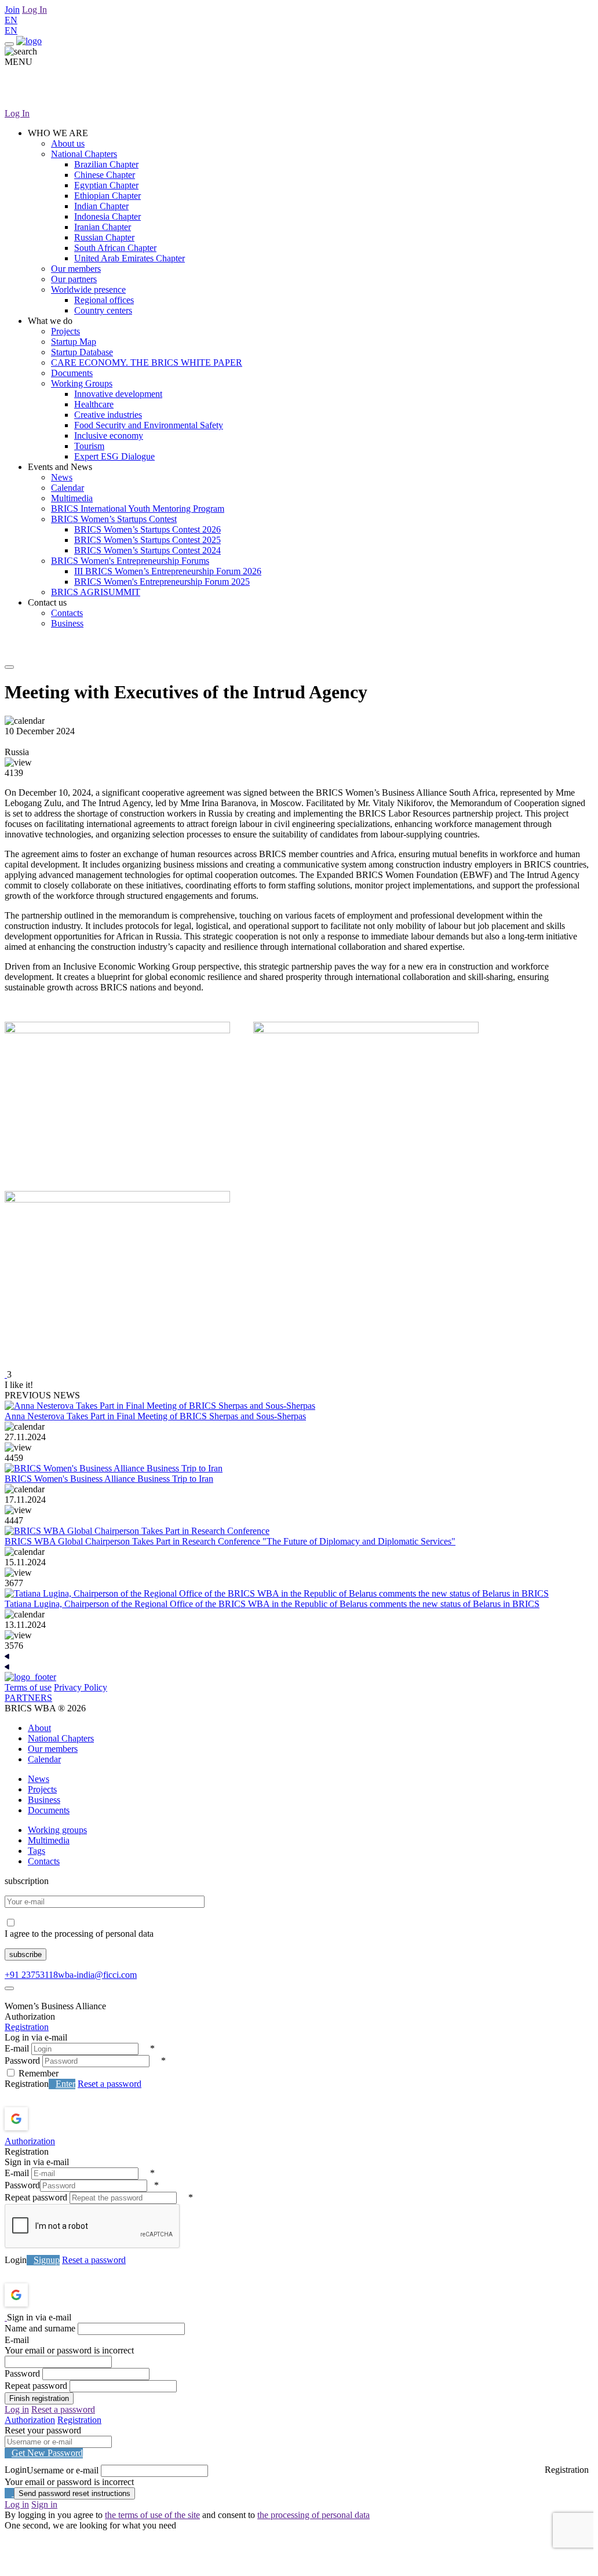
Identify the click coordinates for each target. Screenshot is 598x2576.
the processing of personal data (313, 2515)
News (62, 477)
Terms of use (28, 1687)
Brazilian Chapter (106, 164)
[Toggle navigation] (9, 44)
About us (68, 143)
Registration (27, 2027)
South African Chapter (115, 248)
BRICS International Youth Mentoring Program (138, 509)
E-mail (17, 2048)
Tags (37, 1851)
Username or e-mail (63, 2470)
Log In (34, 10)
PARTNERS (28, 1698)
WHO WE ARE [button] (58, 133)
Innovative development (118, 394)
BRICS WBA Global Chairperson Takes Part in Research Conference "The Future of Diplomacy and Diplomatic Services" (230, 1541)
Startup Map (74, 342)
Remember (39, 2073)
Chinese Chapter (105, 175)
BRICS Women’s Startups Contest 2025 (147, 540)
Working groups (57, 1830)
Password (22, 2061)
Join (12, 10)
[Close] (9, 1988)
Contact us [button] (47, 602)
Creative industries (108, 415)
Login (16, 2260)
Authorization (30, 2141)
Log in (17, 2409)
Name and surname (40, 2328)
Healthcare (94, 404)
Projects (65, 331)
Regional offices (104, 300)
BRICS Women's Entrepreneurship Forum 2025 (162, 582)
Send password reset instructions (74, 2493)
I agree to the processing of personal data (79, 1934)
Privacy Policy (81, 1687)
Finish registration (39, 2398)
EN (11, 20)
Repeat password (36, 2197)
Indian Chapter (101, 206)
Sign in (44, 2504)
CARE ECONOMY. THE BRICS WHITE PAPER (147, 362)
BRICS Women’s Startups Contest (114, 519)
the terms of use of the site (152, 2515)
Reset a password (110, 2084)
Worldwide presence (88, 289)
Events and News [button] (60, 467)
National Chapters (84, 154)
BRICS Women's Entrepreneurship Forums (130, 561)
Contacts (67, 613)
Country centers (103, 310)
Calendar (68, 488)
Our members (76, 269)
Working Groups (82, 383)
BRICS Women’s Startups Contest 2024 (147, 550)
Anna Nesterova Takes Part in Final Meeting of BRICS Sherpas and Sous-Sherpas (155, 1416)
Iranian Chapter (103, 227)
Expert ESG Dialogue (114, 456)
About (39, 1728)
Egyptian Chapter (106, 185)
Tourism (89, 446)
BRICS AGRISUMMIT (96, 592)
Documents (72, 373)
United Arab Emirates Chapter (130, 258)
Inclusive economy (109, 436)
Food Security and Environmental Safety (149, 425)
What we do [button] (50, 321)
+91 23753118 (31, 1975)
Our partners (74, 279)
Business (67, 623)
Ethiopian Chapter (107, 196)
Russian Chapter (104, 237)
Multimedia (72, 498)
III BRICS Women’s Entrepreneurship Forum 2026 (168, 571)
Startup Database (82, 352)
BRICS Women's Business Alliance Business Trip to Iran (109, 1479)
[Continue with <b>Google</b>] (47, 2119)
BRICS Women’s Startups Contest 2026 (147, 529)
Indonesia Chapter (107, 216)
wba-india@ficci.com (97, 1975)
